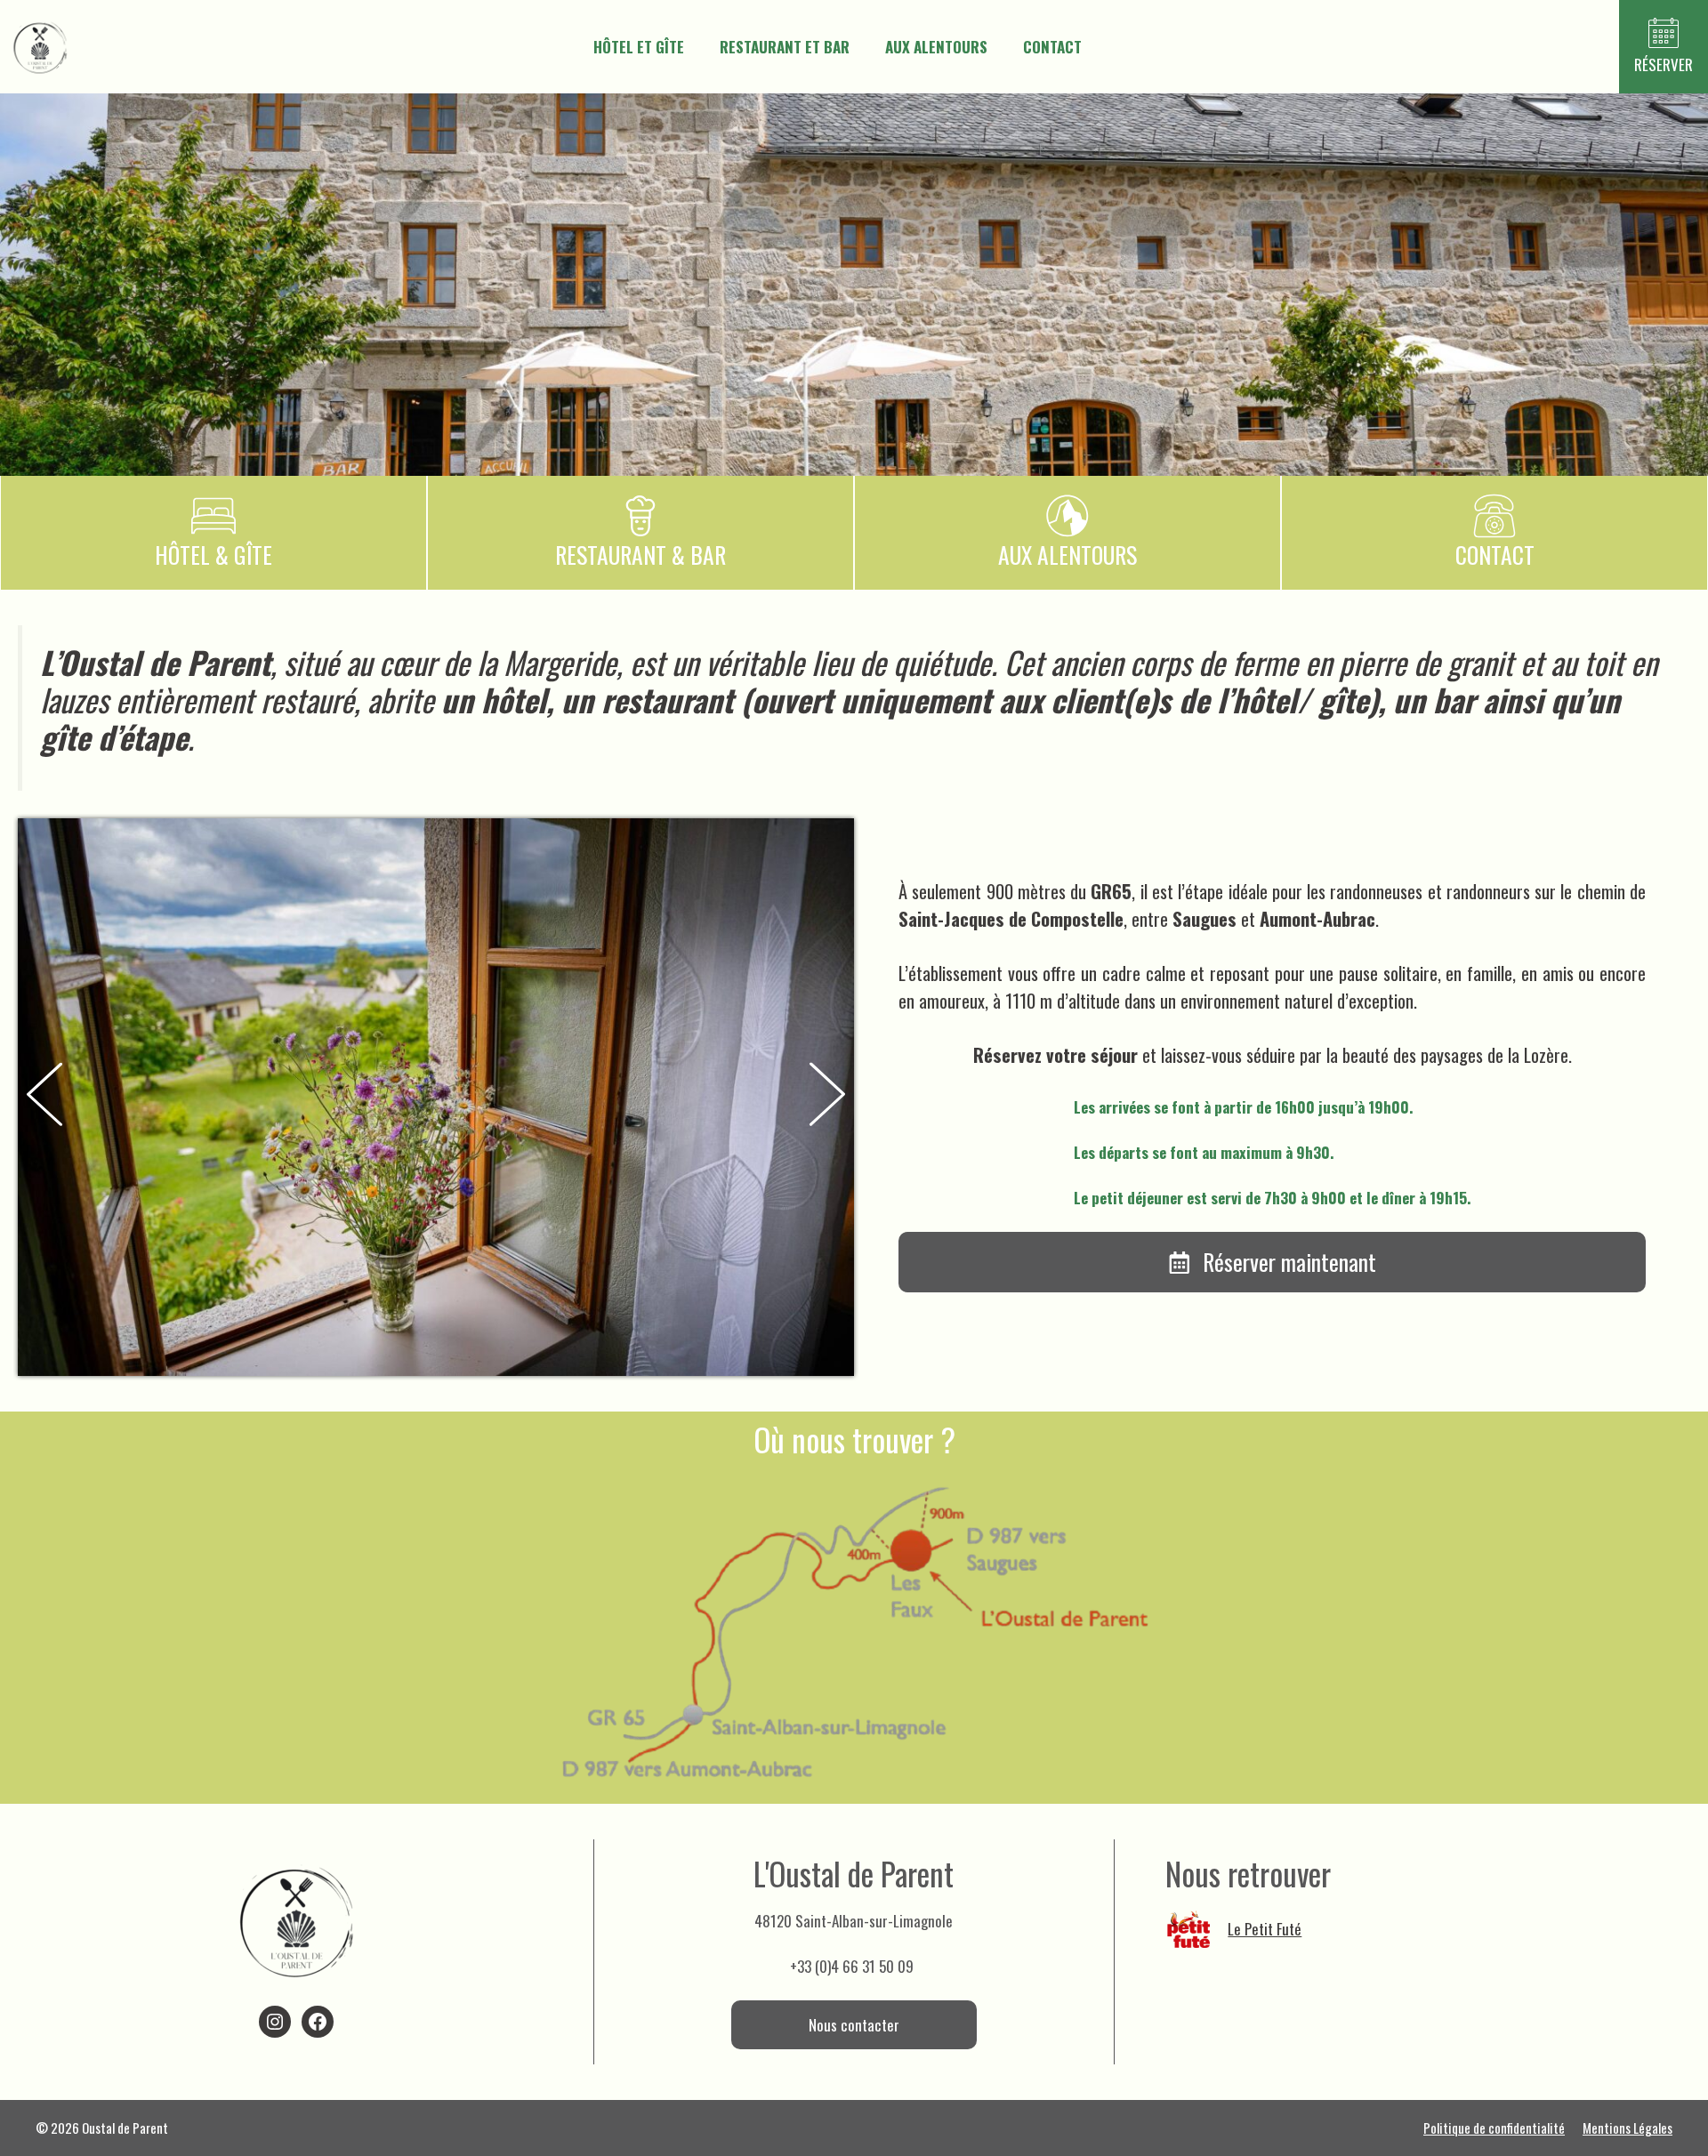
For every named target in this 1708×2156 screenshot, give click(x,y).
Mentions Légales (1627, 2128)
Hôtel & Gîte (213, 555)
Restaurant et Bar (785, 47)
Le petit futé (1265, 1929)
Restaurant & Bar (640, 555)
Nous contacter (854, 2025)
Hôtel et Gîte (639, 47)
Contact (1052, 47)
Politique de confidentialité (1494, 2128)
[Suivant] (827, 1097)
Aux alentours (936, 47)
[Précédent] (44, 1097)
